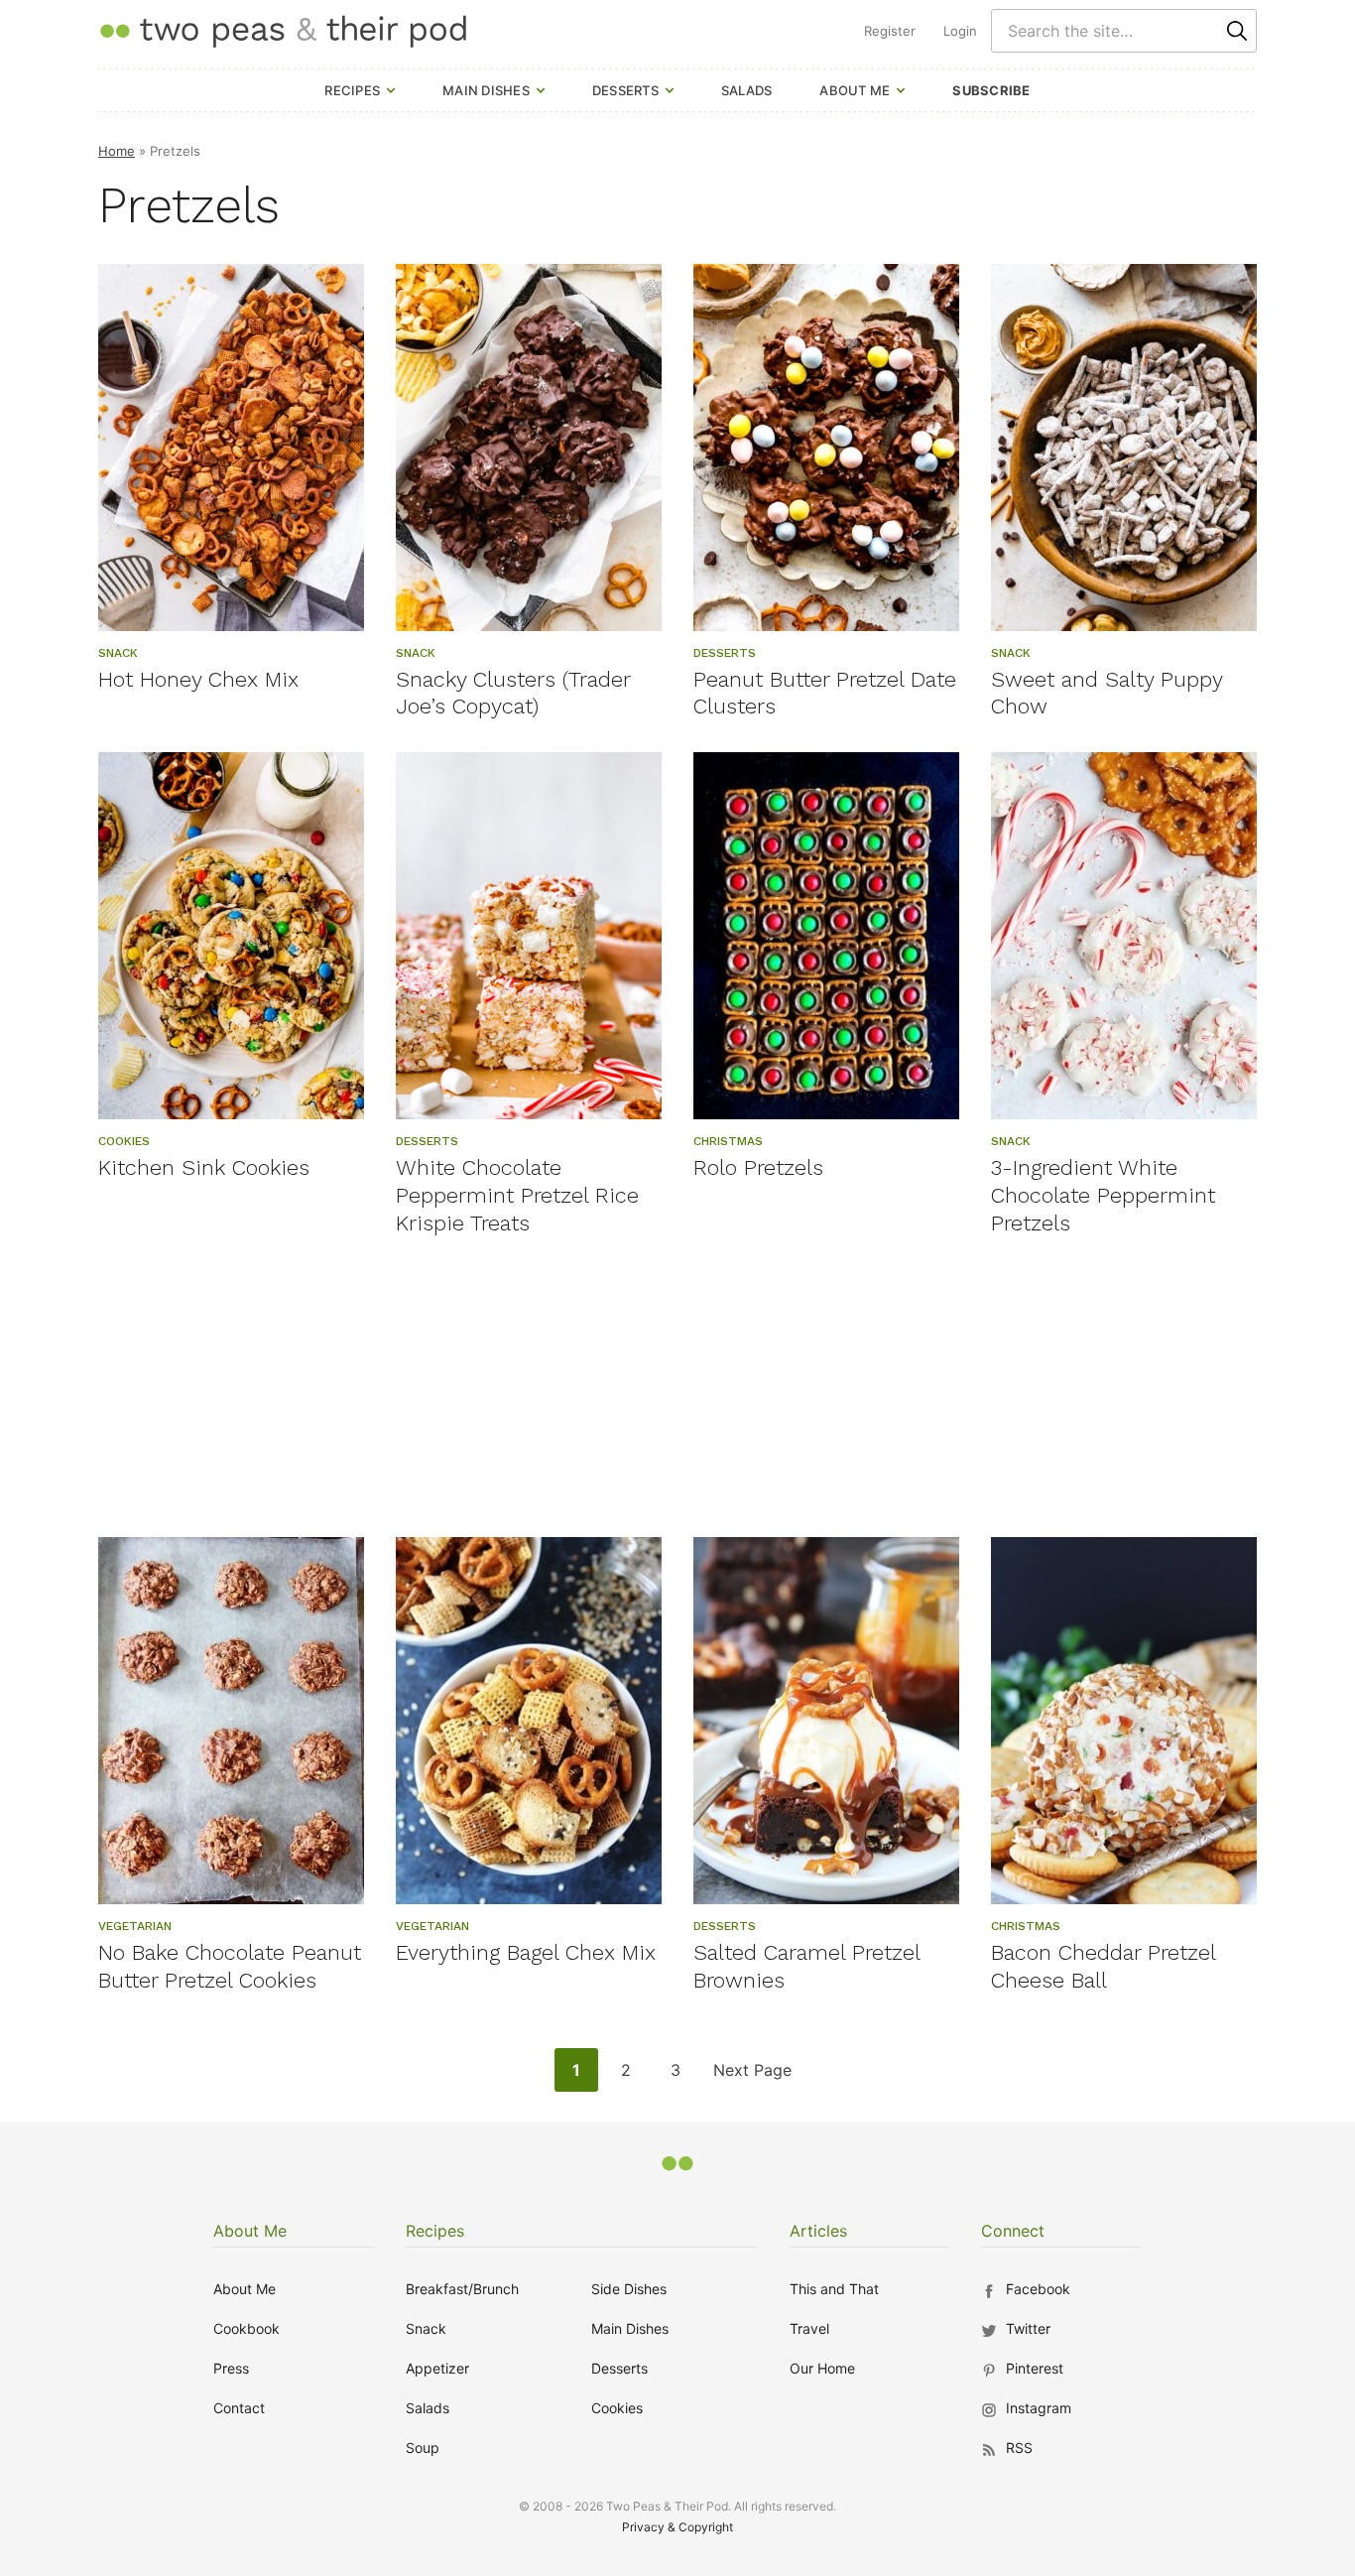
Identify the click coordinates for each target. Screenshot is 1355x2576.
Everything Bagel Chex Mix (526, 1952)
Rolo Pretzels (758, 1167)
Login (960, 31)
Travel (809, 2328)
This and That (834, 2289)
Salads (747, 90)
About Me (855, 90)
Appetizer (437, 2368)
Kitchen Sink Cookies (204, 1167)
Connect (1013, 2231)
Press (231, 2368)
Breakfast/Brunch (462, 2289)
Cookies (617, 2408)
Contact (239, 2408)
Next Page (752, 2075)
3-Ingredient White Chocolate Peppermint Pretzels (1103, 1195)
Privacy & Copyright (677, 2527)
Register (890, 31)
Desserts (625, 90)
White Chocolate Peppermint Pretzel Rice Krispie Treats (517, 1195)
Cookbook (246, 2328)
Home (117, 151)
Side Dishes (629, 2289)
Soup (423, 2447)
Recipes (352, 90)
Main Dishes (486, 90)
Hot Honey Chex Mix (198, 679)
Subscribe (991, 90)
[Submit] (1237, 31)
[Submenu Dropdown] (391, 90)
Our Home (822, 2368)
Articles (818, 2231)
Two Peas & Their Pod (283, 30)
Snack (426, 2328)
